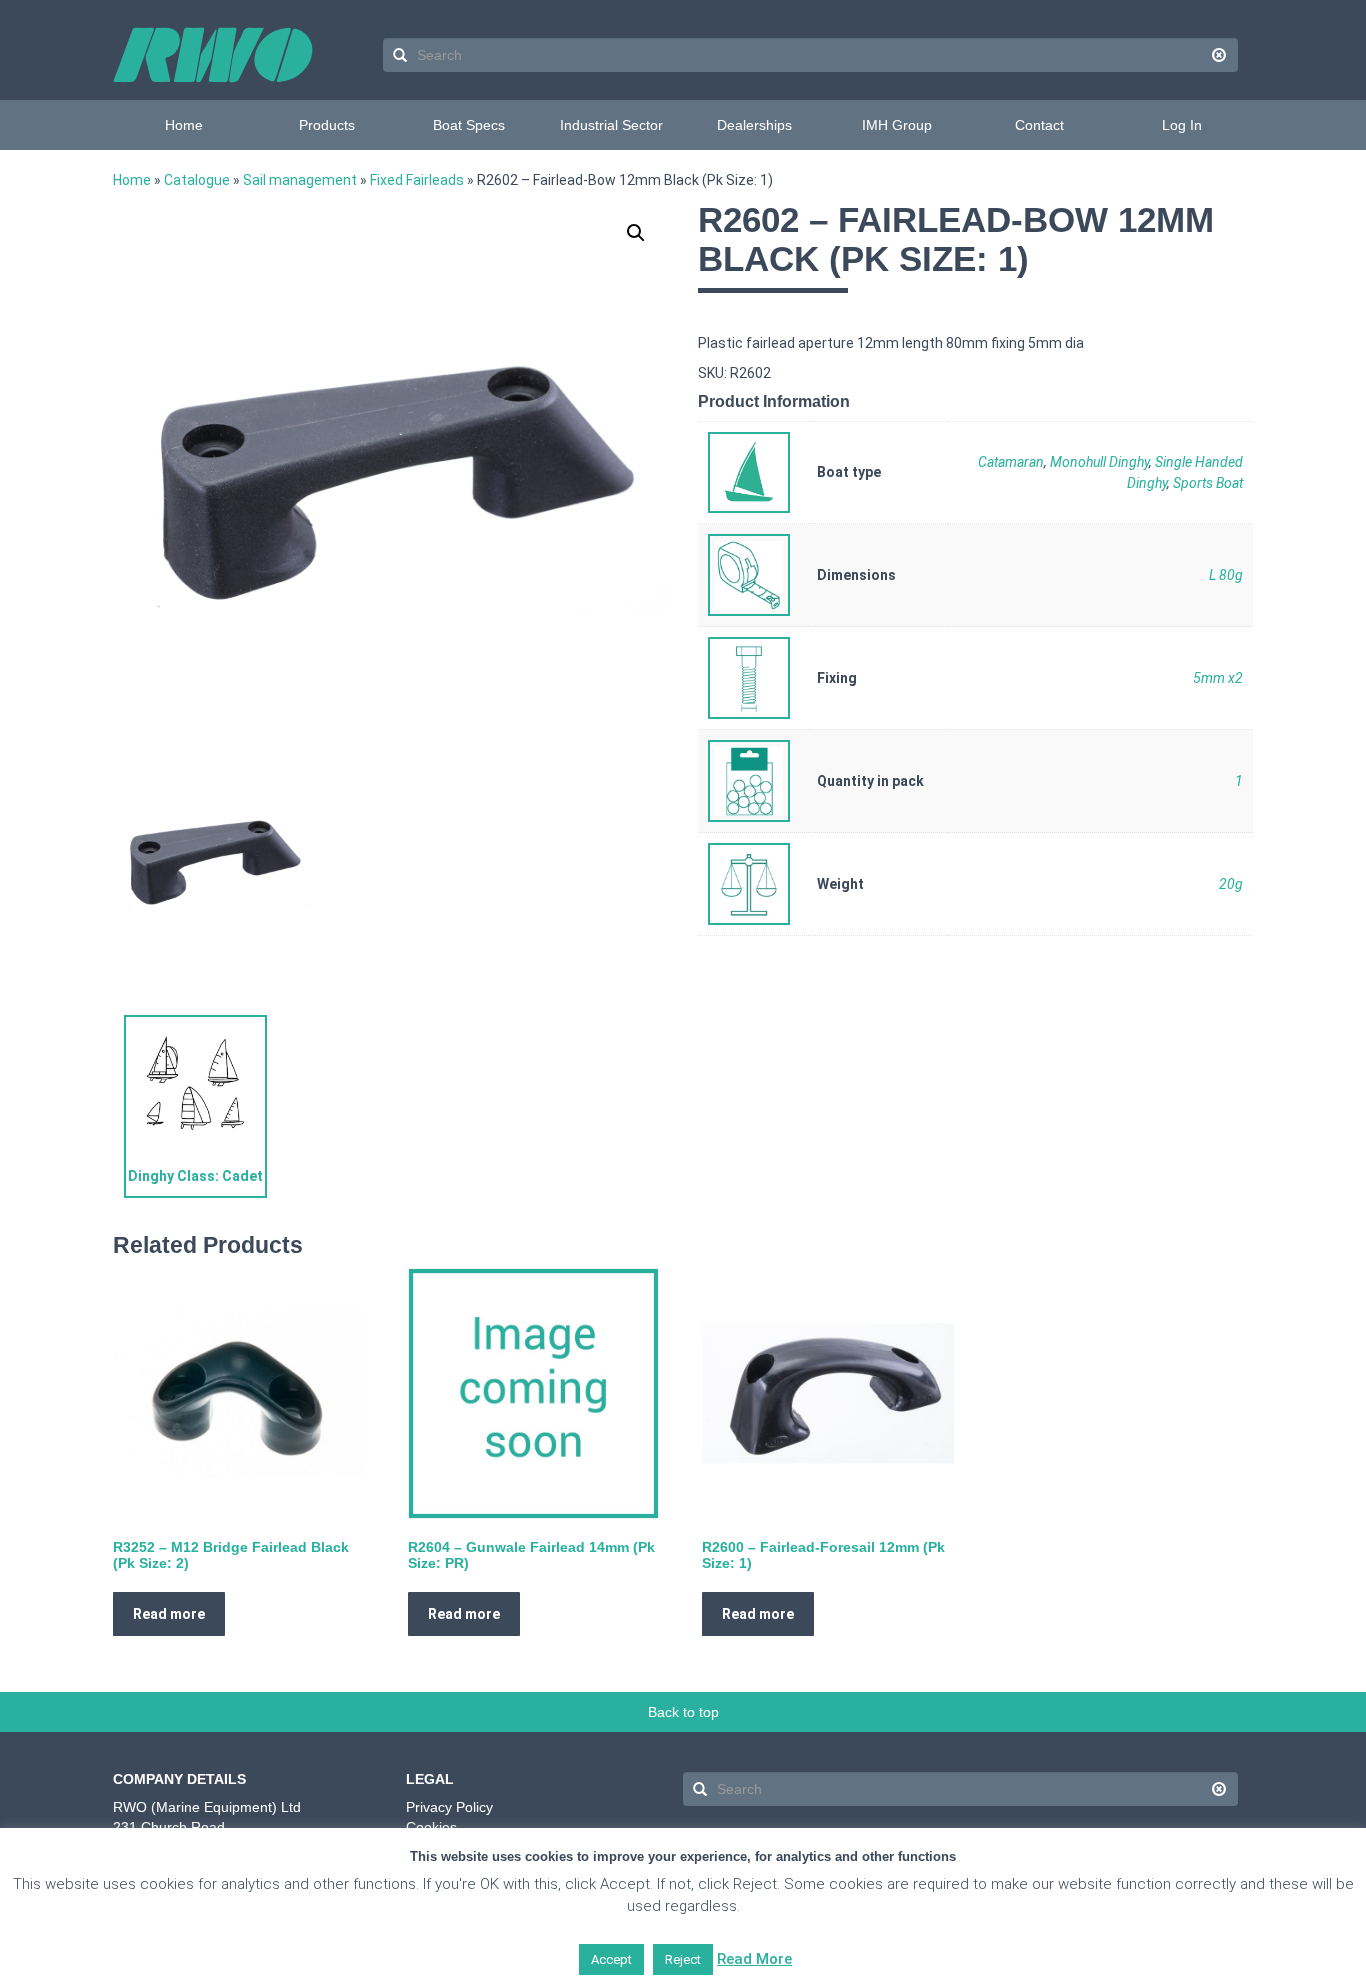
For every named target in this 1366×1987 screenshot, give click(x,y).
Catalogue (197, 180)
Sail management (300, 180)
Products (327, 125)
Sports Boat (1208, 483)
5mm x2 (1218, 678)
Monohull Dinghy (1099, 462)
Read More (754, 1959)
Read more (169, 1614)
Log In (1182, 125)
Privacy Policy (449, 1807)
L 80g (1226, 575)
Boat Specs (469, 125)
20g (1231, 884)
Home (184, 125)
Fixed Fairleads (417, 180)
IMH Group (897, 125)
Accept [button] (611, 1959)
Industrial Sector (611, 125)
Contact (1039, 125)
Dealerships (754, 125)
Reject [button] (683, 1959)
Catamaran (1011, 462)
